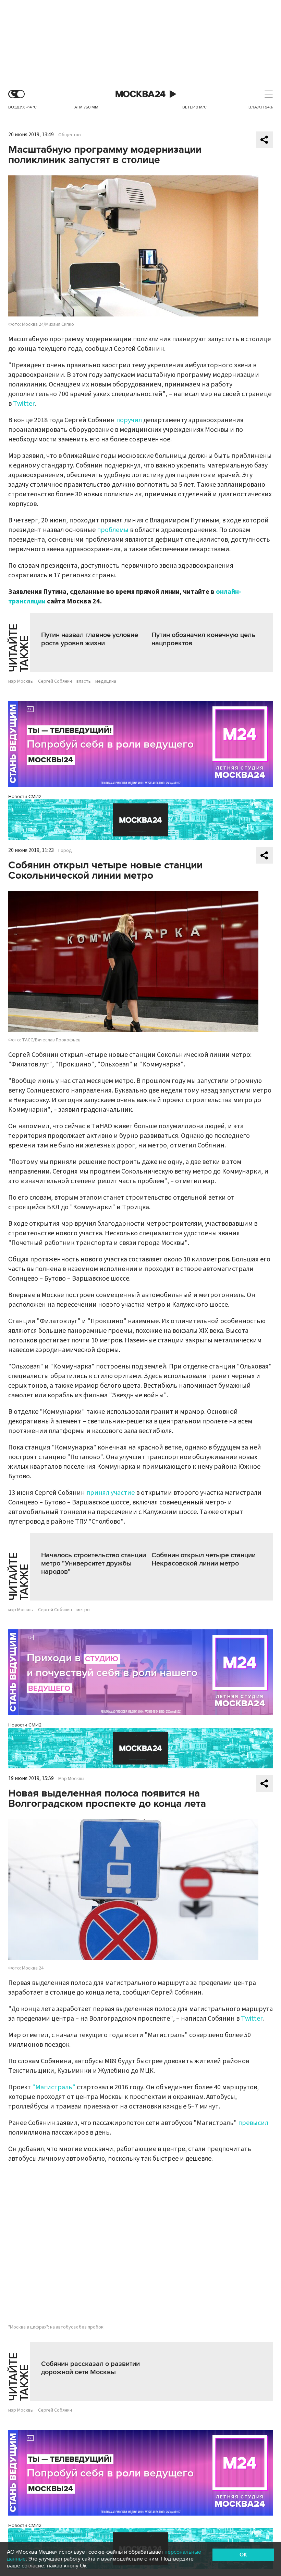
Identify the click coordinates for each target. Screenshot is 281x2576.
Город (65, 851)
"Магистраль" (54, 2087)
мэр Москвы (21, 681)
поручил (129, 420)
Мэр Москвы (71, 1779)
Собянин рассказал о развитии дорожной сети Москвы (90, 2368)
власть (84, 681)
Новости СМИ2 (25, 796)
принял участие (111, 1493)
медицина (106, 681)
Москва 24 (140, 94)
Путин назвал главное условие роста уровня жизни (90, 639)
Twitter (24, 404)
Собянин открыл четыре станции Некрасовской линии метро (204, 1559)
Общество (70, 135)
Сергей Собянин (55, 681)
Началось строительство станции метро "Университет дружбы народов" (94, 1563)
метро (83, 1610)
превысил (253, 2123)
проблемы (113, 530)
